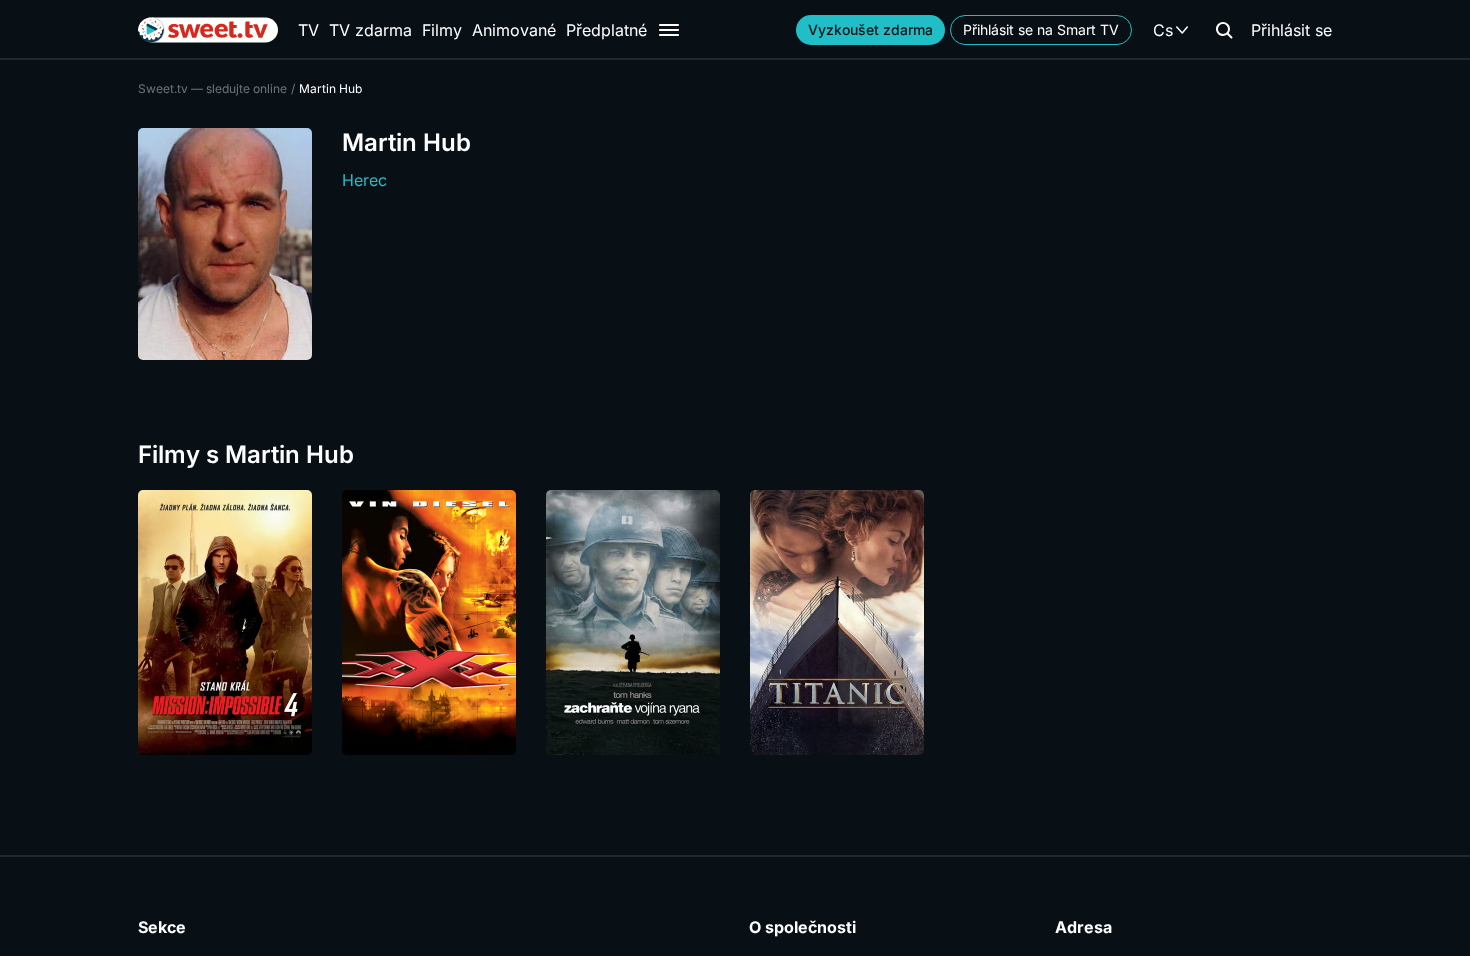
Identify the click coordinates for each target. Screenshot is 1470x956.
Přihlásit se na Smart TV (1041, 29)
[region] (735, 622)
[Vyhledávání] (1224, 30)
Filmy (442, 30)
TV (308, 30)
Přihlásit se (1291, 30)
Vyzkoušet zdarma (870, 29)
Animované (514, 30)
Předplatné (606, 30)
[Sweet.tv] (208, 30)
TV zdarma (370, 30)
